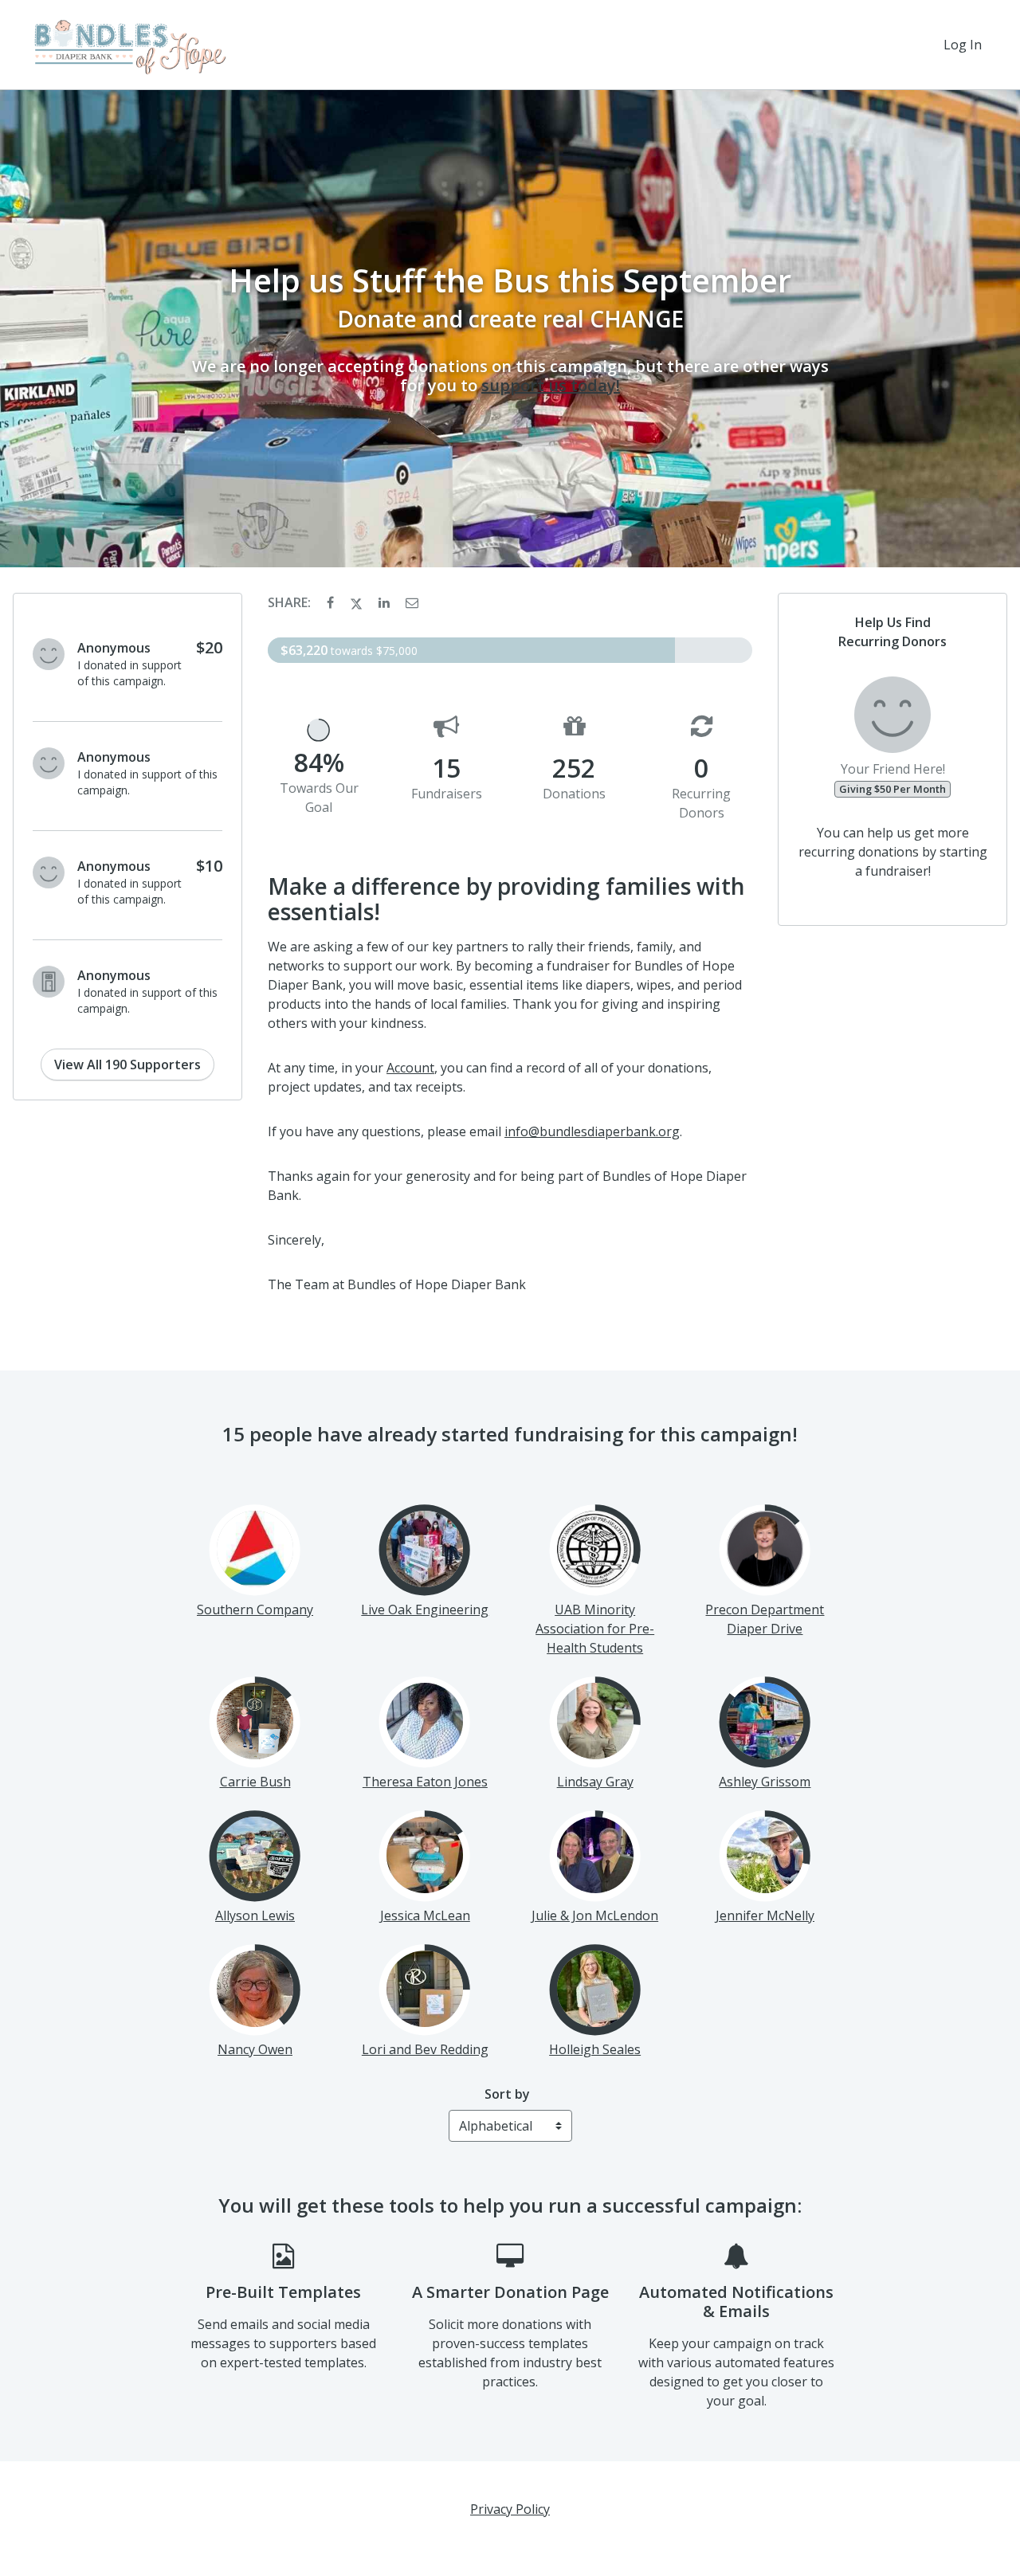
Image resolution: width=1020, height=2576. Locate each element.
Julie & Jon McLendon (595, 1915)
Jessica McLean (425, 1915)
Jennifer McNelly (765, 1915)
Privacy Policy (510, 2509)
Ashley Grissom (765, 1782)
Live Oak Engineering (425, 1610)
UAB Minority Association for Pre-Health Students (595, 1629)
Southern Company (255, 1610)
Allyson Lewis (255, 1915)
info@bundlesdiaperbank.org (592, 1131)
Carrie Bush (255, 1782)
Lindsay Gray (595, 1782)
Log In (963, 45)
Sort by (507, 2094)
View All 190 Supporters (127, 1065)
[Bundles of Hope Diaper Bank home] (128, 45)
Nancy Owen (255, 2049)
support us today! (551, 385)
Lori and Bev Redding (425, 2049)
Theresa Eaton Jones (425, 1782)
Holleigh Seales (595, 2049)
